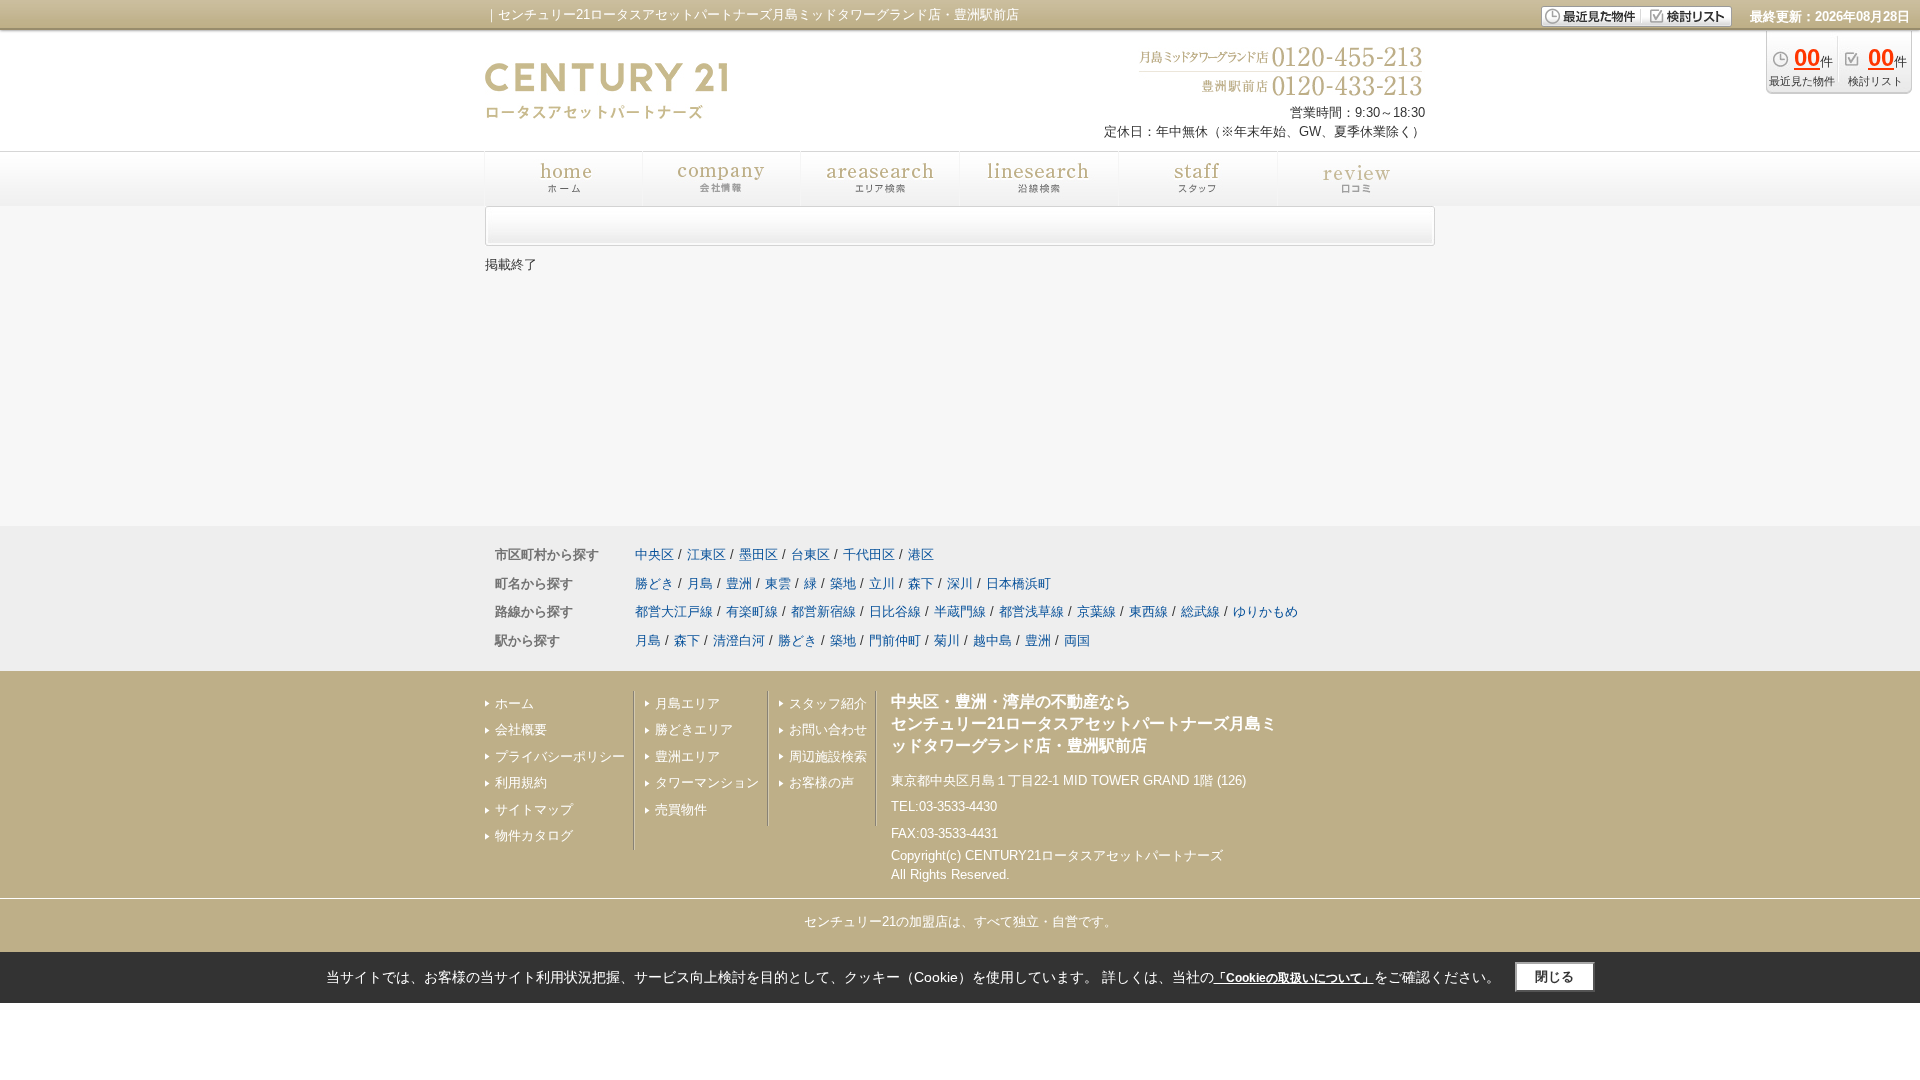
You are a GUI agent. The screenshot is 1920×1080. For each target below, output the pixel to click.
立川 (882, 583)
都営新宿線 (823, 611)
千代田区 (869, 554)
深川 (960, 583)
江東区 (706, 554)
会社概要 (521, 729)
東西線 (1148, 611)
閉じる (1554, 976)
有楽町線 (752, 611)
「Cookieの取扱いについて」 (1294, 978)
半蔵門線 (960, 611)
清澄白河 (739, 640)
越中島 (992, 640)
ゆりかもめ (1265, 611)
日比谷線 (895, 611)
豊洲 (739, 583)
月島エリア (687, 703)
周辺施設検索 (828, 756)
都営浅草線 (1031, 611)
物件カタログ (534, 835)
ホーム (514, 703)
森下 (921, 583)
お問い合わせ (828, 729)
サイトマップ (534, 809)
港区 (921, 554)
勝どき (654, 583)
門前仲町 (895, 640)
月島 (700, 583)
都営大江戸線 (674, 611)
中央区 (654, 554)
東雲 (778, 583)
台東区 (810, 554)
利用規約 (521, 782)
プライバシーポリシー (560, 756)
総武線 (1200, 611)
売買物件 (681, 809)
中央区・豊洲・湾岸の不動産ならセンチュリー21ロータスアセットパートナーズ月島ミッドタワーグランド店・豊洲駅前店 (1084, 724)
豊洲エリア (687, 756)
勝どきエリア (694, 729)
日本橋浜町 (1018, 583)
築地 (843, 583)
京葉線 (1096, 611)
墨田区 (758, 554)
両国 (1077, 640)
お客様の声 (821, 782)
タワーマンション (707, 782)
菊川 (947, 640)
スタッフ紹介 (828, 703)
